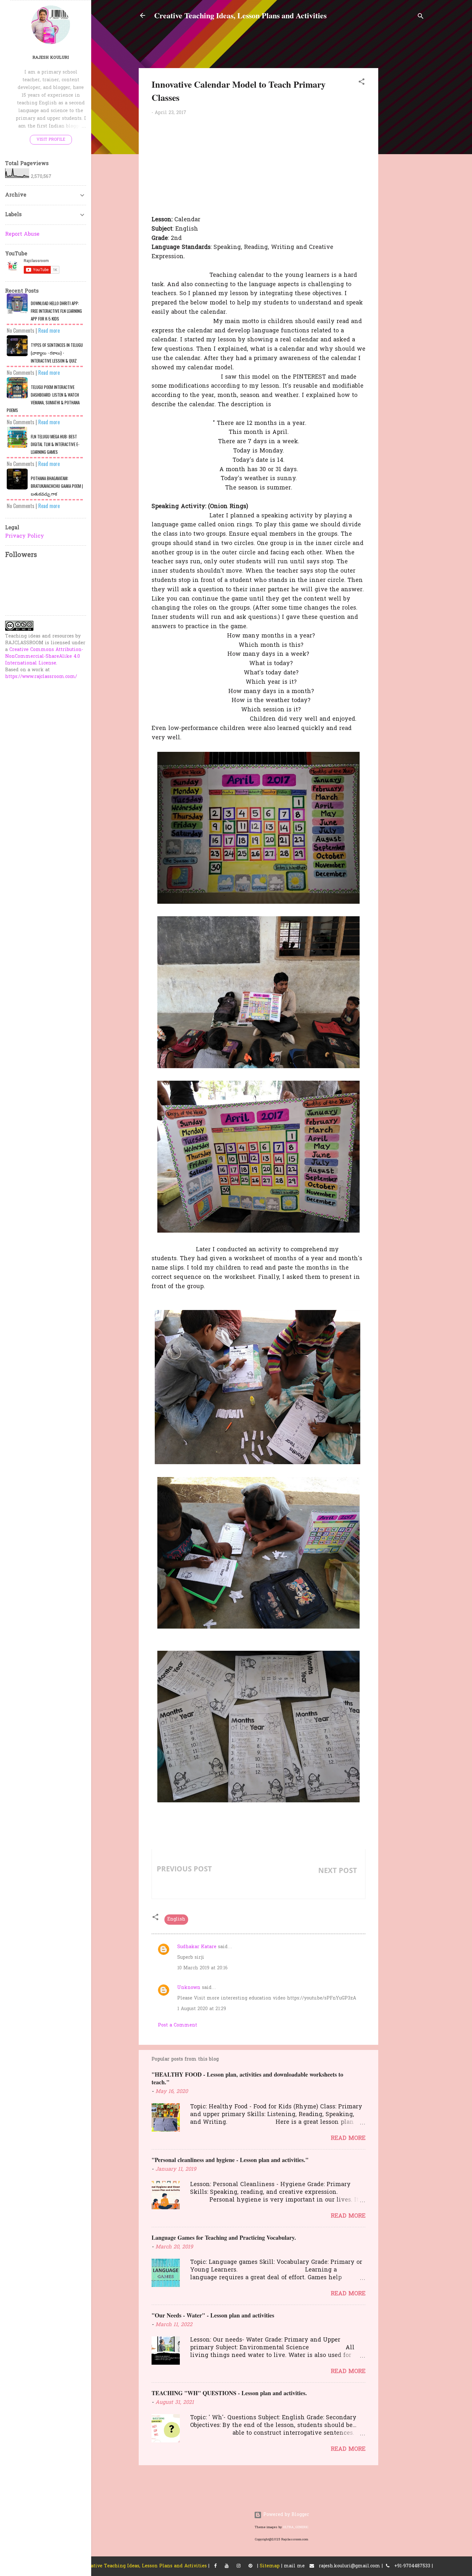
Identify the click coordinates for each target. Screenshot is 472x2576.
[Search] (421, 18)
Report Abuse (22, 234)
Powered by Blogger (285, 2515)
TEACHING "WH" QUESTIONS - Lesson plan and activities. (229, 2393)
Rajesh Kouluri (51, 58)
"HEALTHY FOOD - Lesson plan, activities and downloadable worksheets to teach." (247, 2078)
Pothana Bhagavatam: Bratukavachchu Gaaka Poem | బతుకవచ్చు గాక (57, 486)
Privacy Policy (25, 536)
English (176, 1919)
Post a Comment (178, 2025)
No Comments (21, 330)
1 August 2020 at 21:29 (202, 2009)
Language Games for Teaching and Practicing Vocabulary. (224, 2238)
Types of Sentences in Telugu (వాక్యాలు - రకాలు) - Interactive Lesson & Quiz (57, 353)
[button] (362, 83)
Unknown (189, 1988)
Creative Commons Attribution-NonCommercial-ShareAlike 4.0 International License (44, 657)
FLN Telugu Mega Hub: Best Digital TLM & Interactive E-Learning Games (55, 444)
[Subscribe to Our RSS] (250, 2566)
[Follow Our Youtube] (227, 2566)
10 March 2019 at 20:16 (202, 1968)
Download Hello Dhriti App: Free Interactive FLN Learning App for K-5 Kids (56, 311)
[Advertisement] (428, 128)
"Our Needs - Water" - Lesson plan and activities (213, 2315)
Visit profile (51, 140)
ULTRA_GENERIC (296, 2527)
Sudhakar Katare (197, 1947)
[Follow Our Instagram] (239, 2566)
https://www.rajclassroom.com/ (41, 677)
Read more (348, 2138)
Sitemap (270, 2566)
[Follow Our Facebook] (215, 2566)
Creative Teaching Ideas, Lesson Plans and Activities (240, 15)
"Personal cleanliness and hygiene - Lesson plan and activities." (230, 2160)
